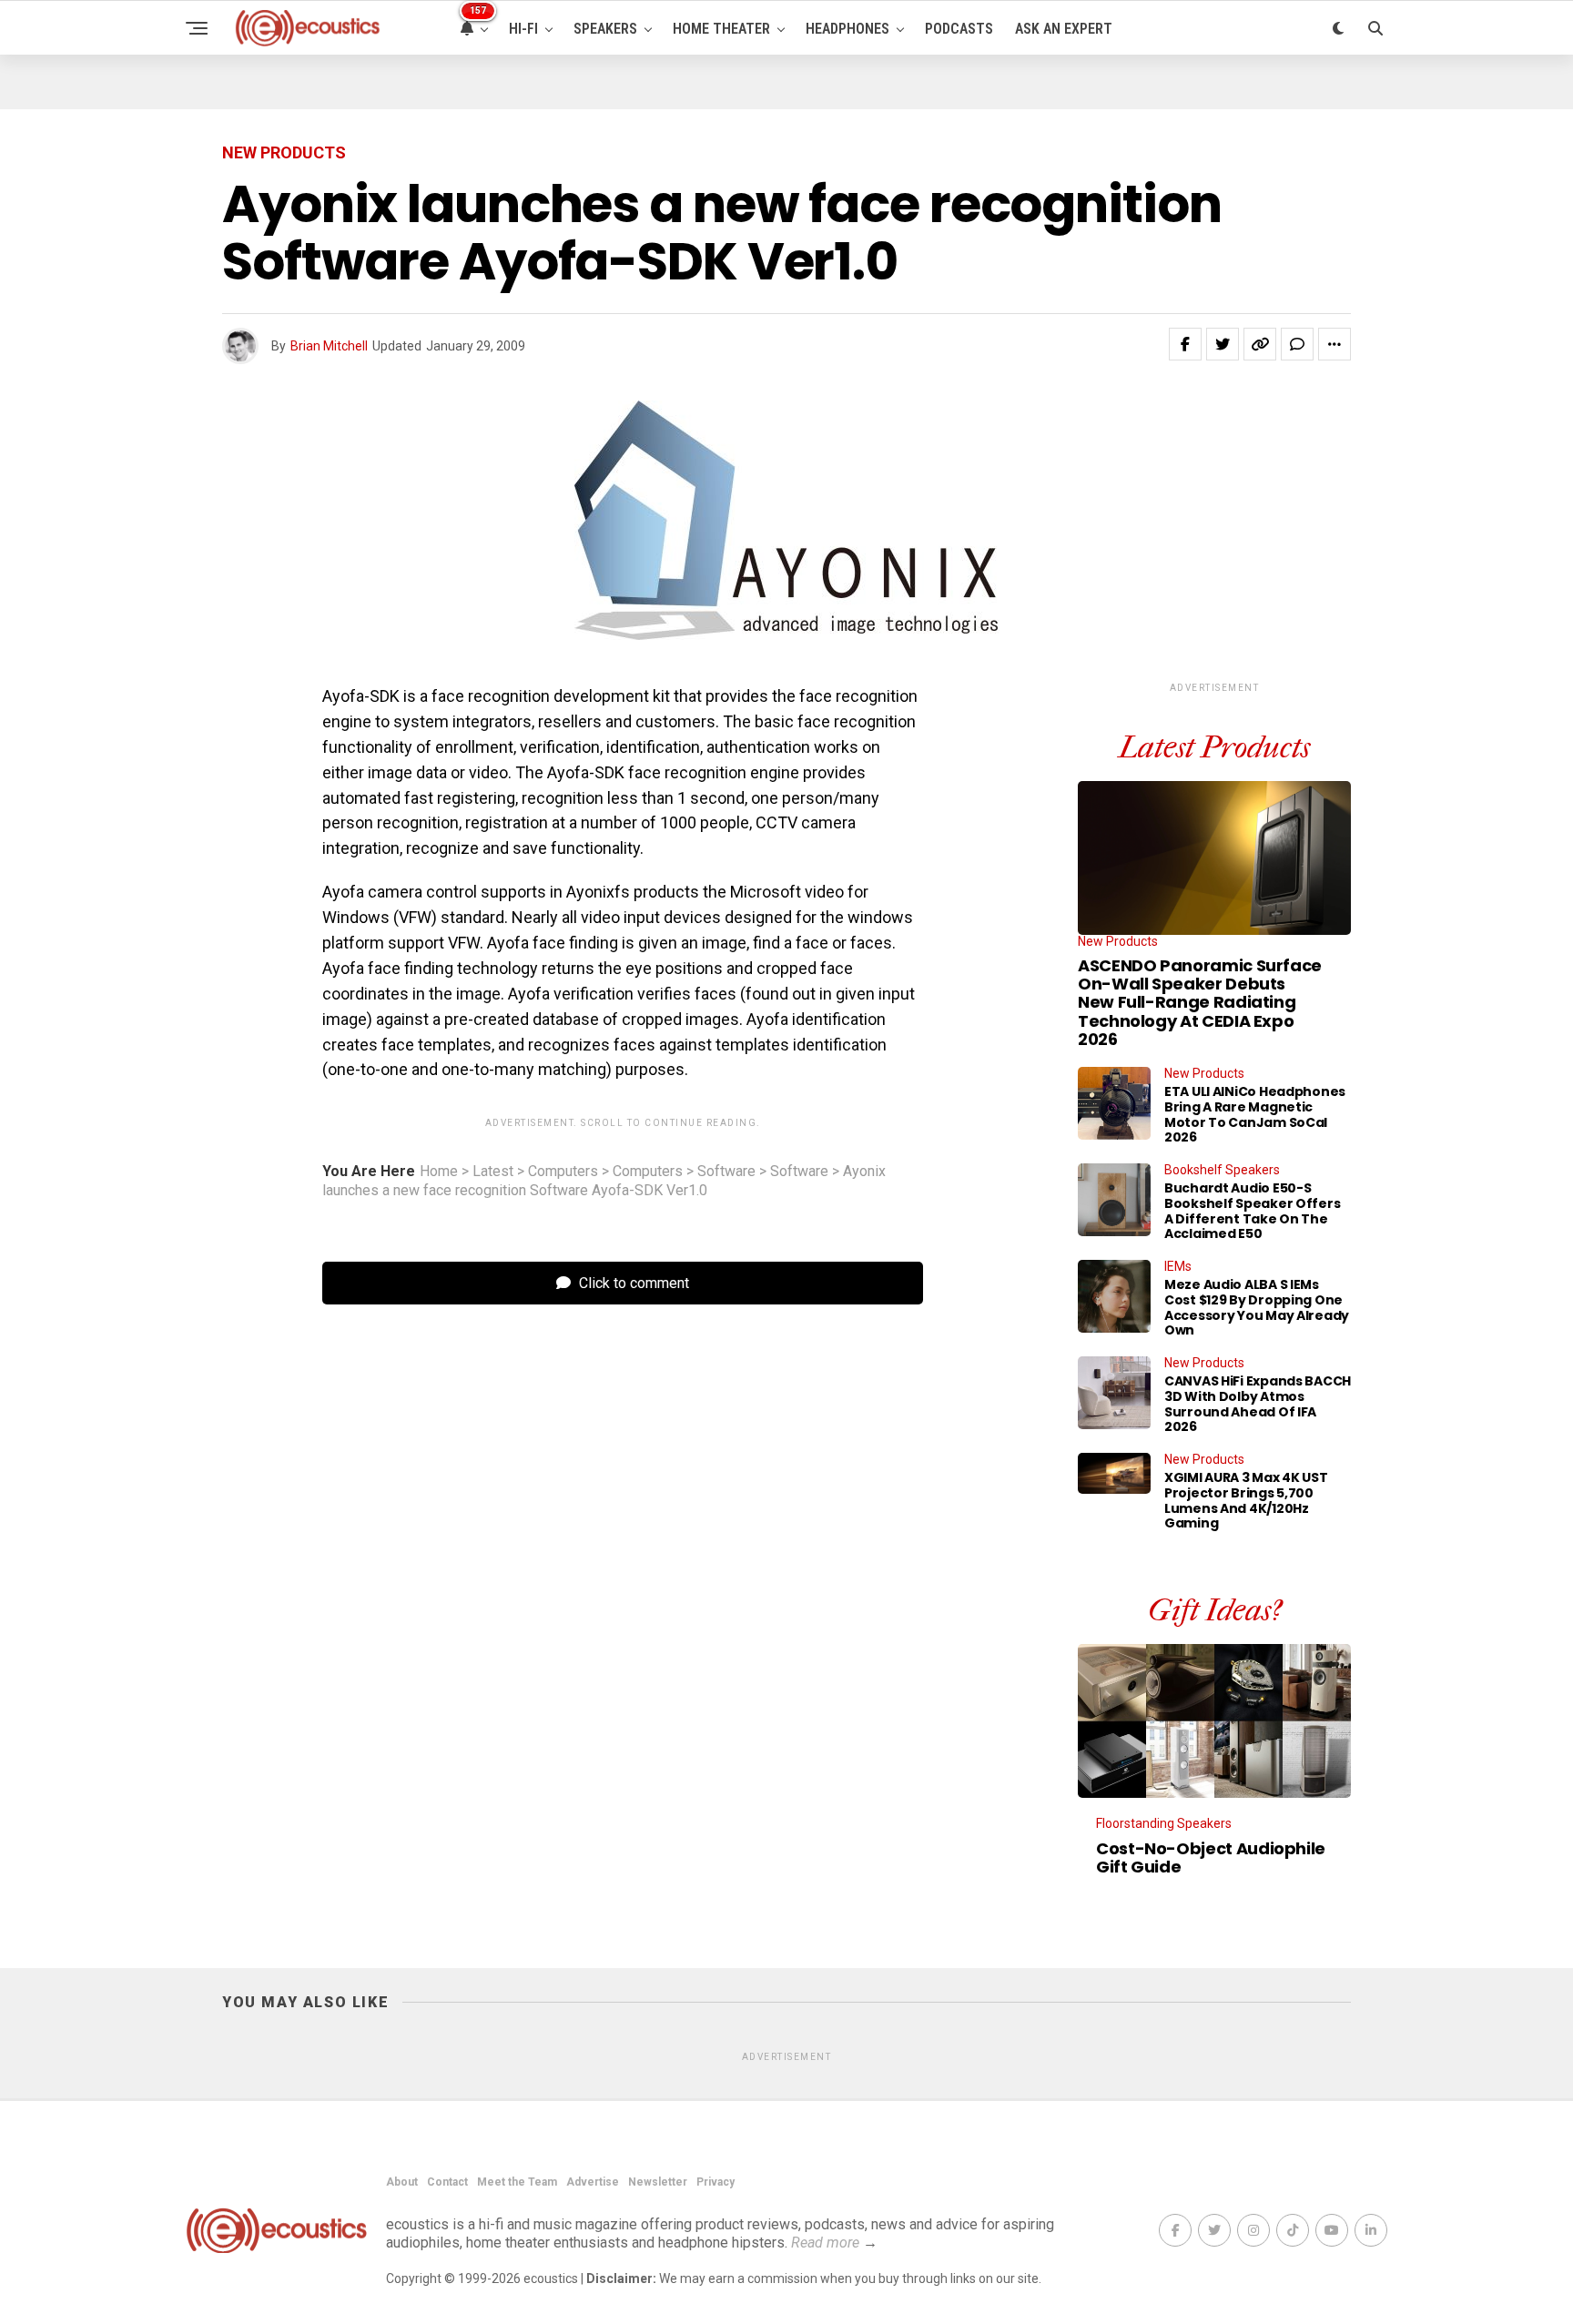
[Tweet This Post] (1223, 344)
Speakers (605, 29)
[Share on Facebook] (1185, 344)
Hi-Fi (523, 29)
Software (726, 1172)
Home (439, 1172)
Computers (563, 1172)
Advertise (593, 2182)
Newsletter (658, 2182)
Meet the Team (517, 2182)
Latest (493, 1172)
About (402, 2182)
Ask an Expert (1064, 29)
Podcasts (959, 29)
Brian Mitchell (329, 346)
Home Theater (721, 29)
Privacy (715, 2182)
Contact (447, 2182)
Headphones (847, 29)
